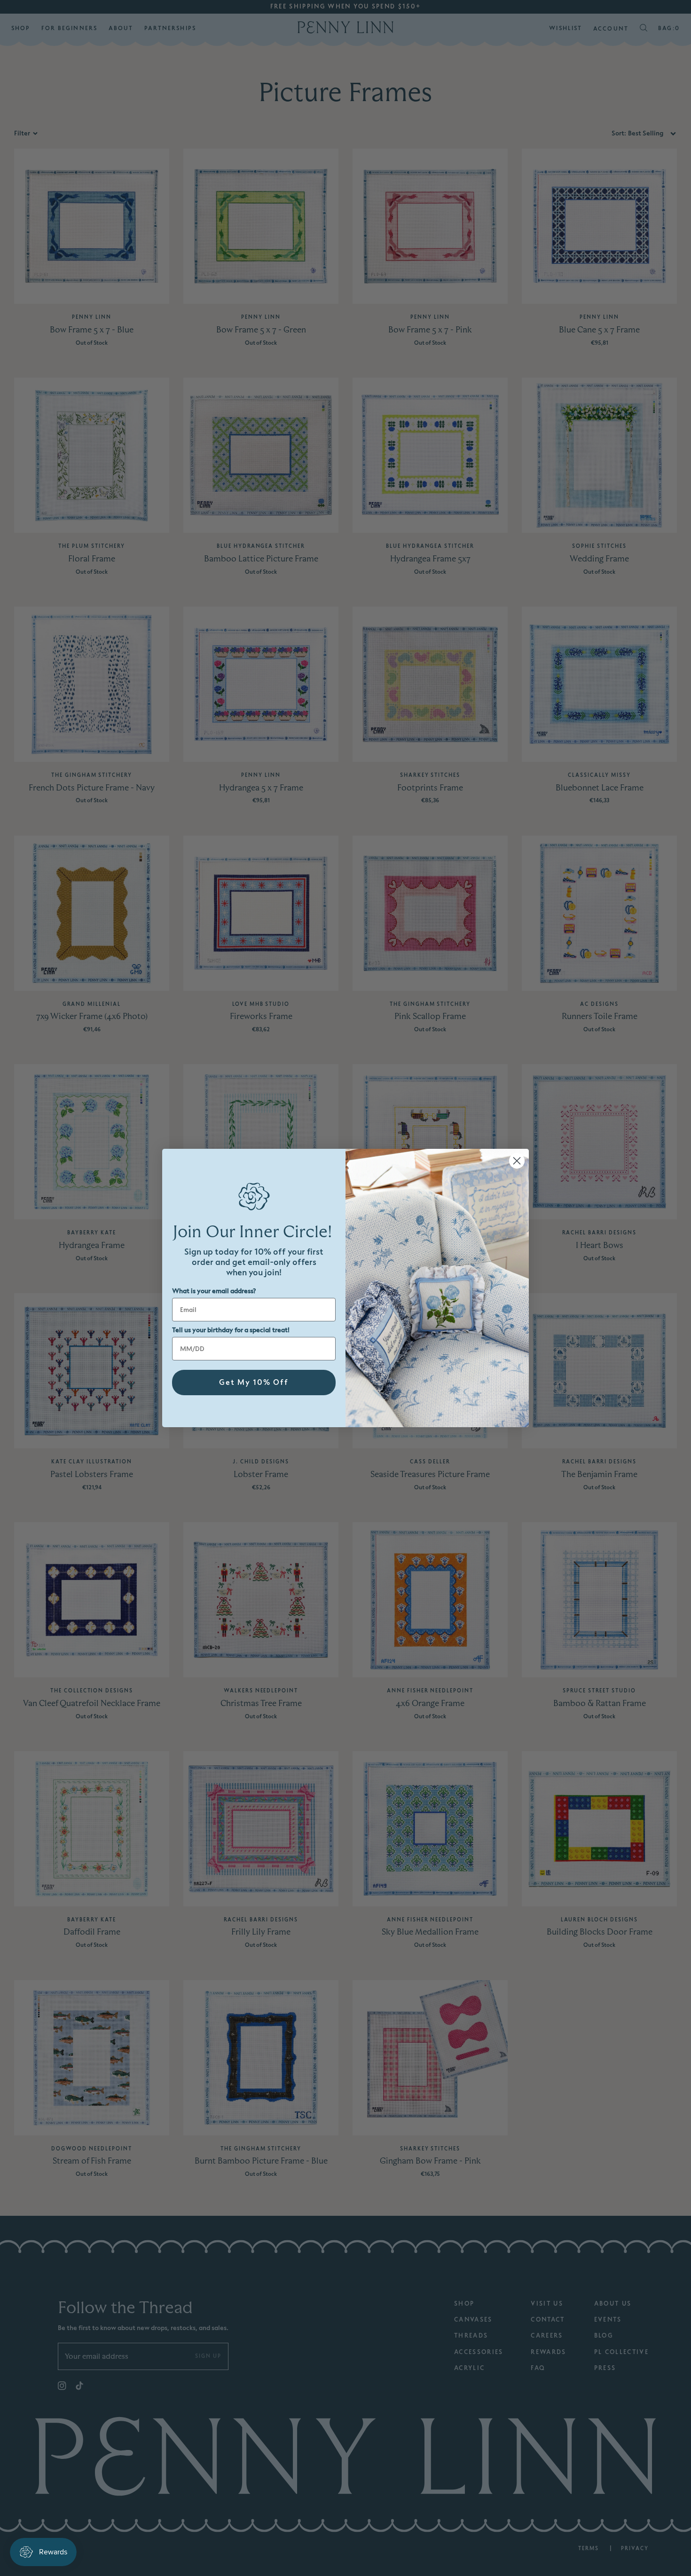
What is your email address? (214, 1291)
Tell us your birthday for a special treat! (231, 1330)
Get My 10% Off (254, 1383)
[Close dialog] (517, 1161)
